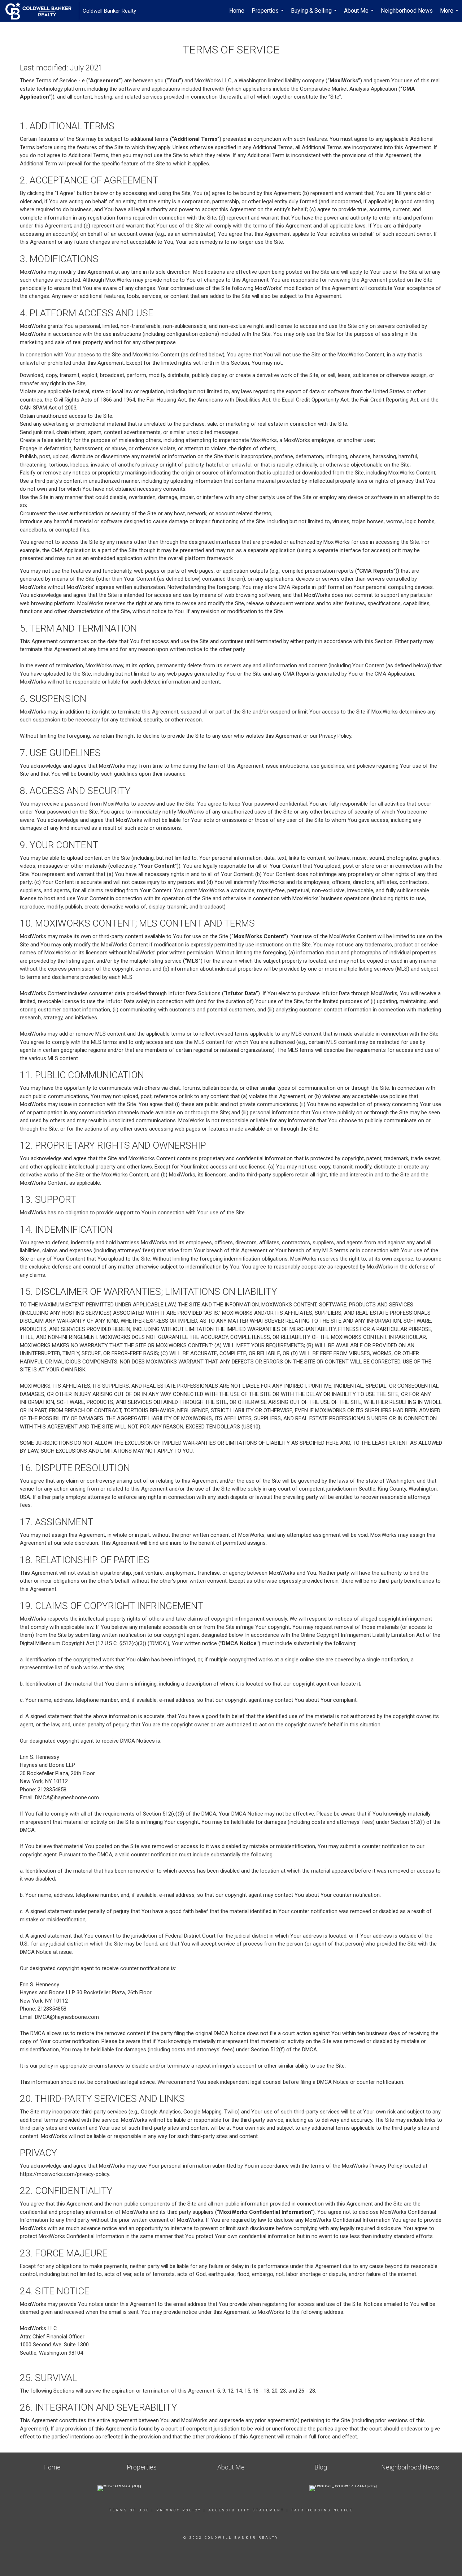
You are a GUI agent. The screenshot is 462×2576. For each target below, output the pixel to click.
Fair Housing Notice (322, 2510)
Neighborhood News (407, 11)
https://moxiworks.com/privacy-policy (64, 2174)
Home (237, 11)
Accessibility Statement (246, 2510)
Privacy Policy (179, 2510)
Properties (269, 14)
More (450, 14)
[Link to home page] (42, 11)
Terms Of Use (129, 2510)
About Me (360, 14)
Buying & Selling (315, 14)
